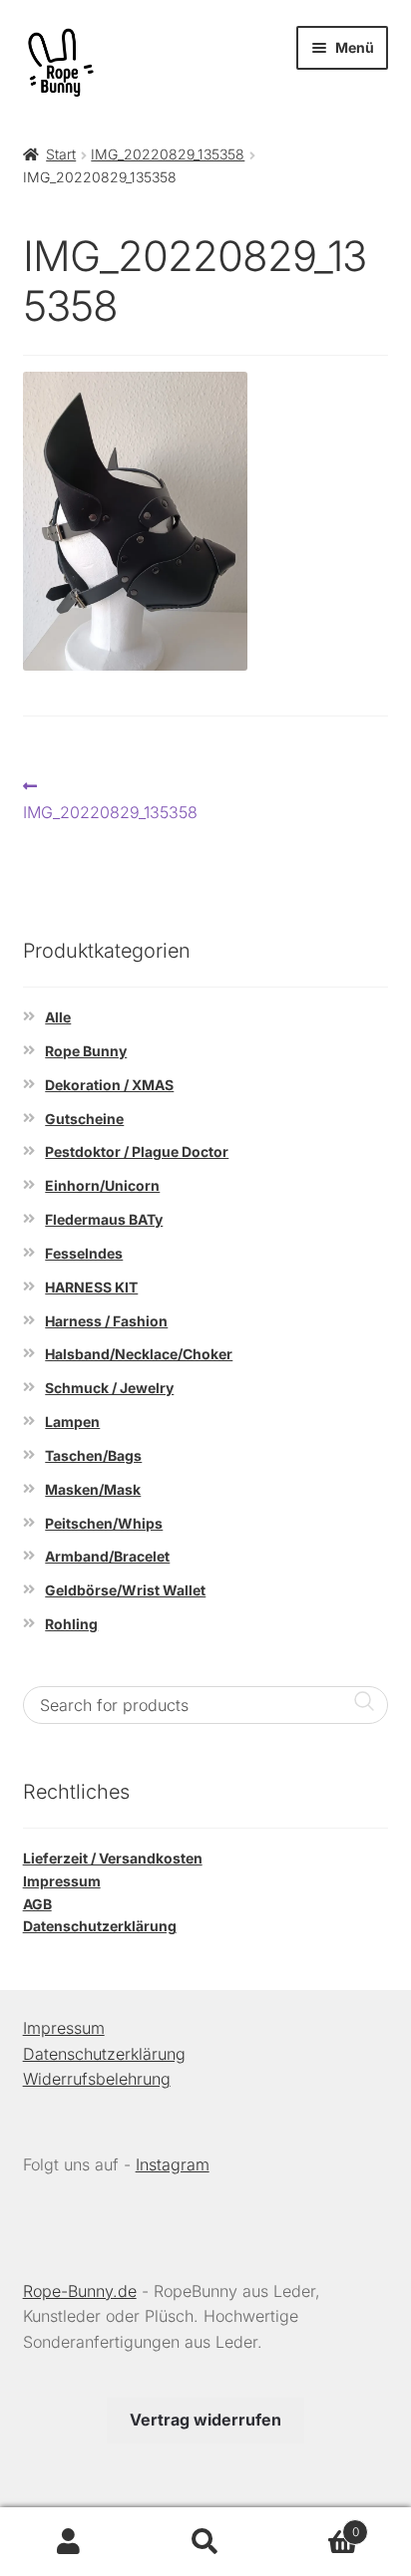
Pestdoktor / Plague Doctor (137, 1151)
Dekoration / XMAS (109, 1085)
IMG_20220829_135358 (168, 154)
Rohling (71, 1624)
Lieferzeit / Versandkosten (113, 1858)
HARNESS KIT (91, 1287)
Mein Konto (68, 2542)
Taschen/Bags (93, 1455)
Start (61, 154)
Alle (58, 1017)
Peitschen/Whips (104, 1523)
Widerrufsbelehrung (97, 2079)
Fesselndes (84, 1253)
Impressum (62, 1881)
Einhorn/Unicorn (102, 1185)
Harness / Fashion (106, 1321)
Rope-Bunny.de (80, 2291)
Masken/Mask (93, 1489)
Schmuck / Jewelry (109, 1388)
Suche (205, 2542)
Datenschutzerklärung (100, 1926)
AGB (37, 1904)
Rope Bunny (86, 1051)
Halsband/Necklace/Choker (139, 1354)
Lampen (72, 1422)
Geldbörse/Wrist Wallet (125, 1590)
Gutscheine (84, 1119)
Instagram (173, 2164)
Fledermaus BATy (104, 1219)
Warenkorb (317, 2525)
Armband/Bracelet (107, 1556)
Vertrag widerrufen (205, 2420)
